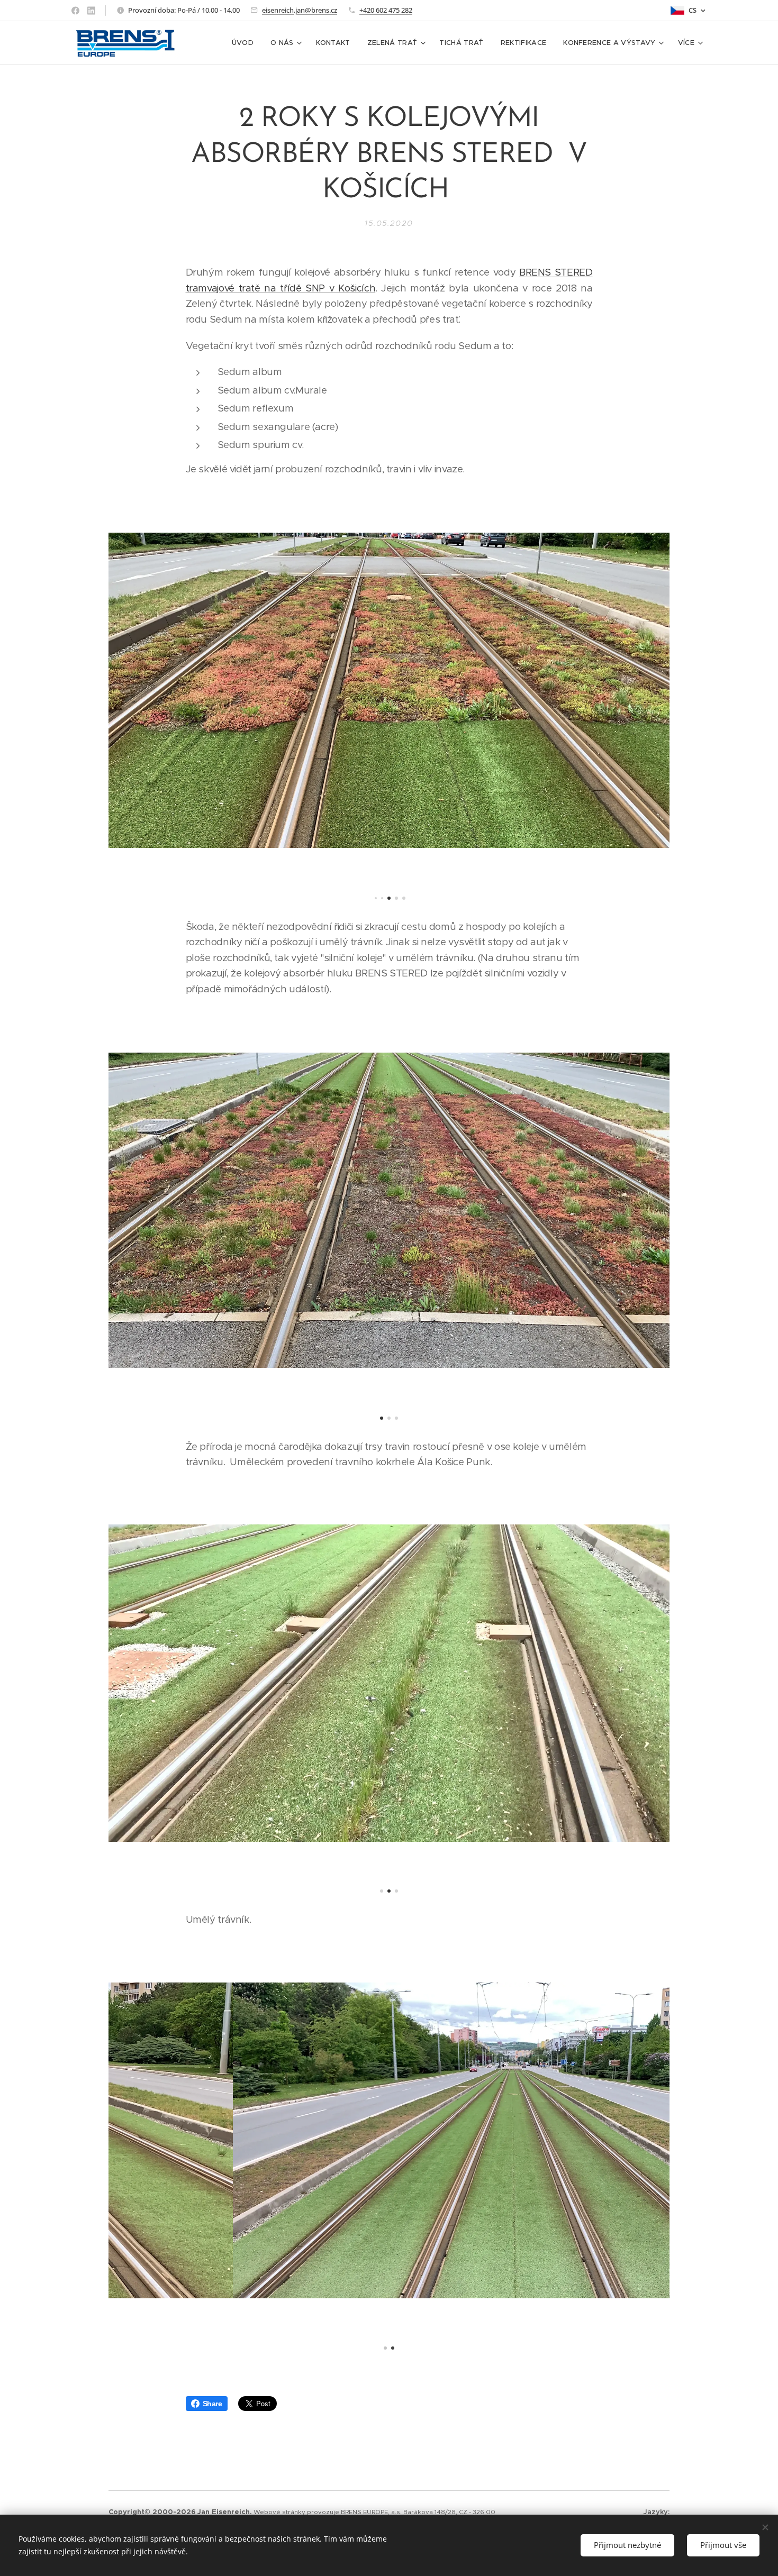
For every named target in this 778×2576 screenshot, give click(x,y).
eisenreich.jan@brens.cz (300, 10)
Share (212, 2404)
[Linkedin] (91, 11)
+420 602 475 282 (386, 10)
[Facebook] (75, 11)
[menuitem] (246, 43)
